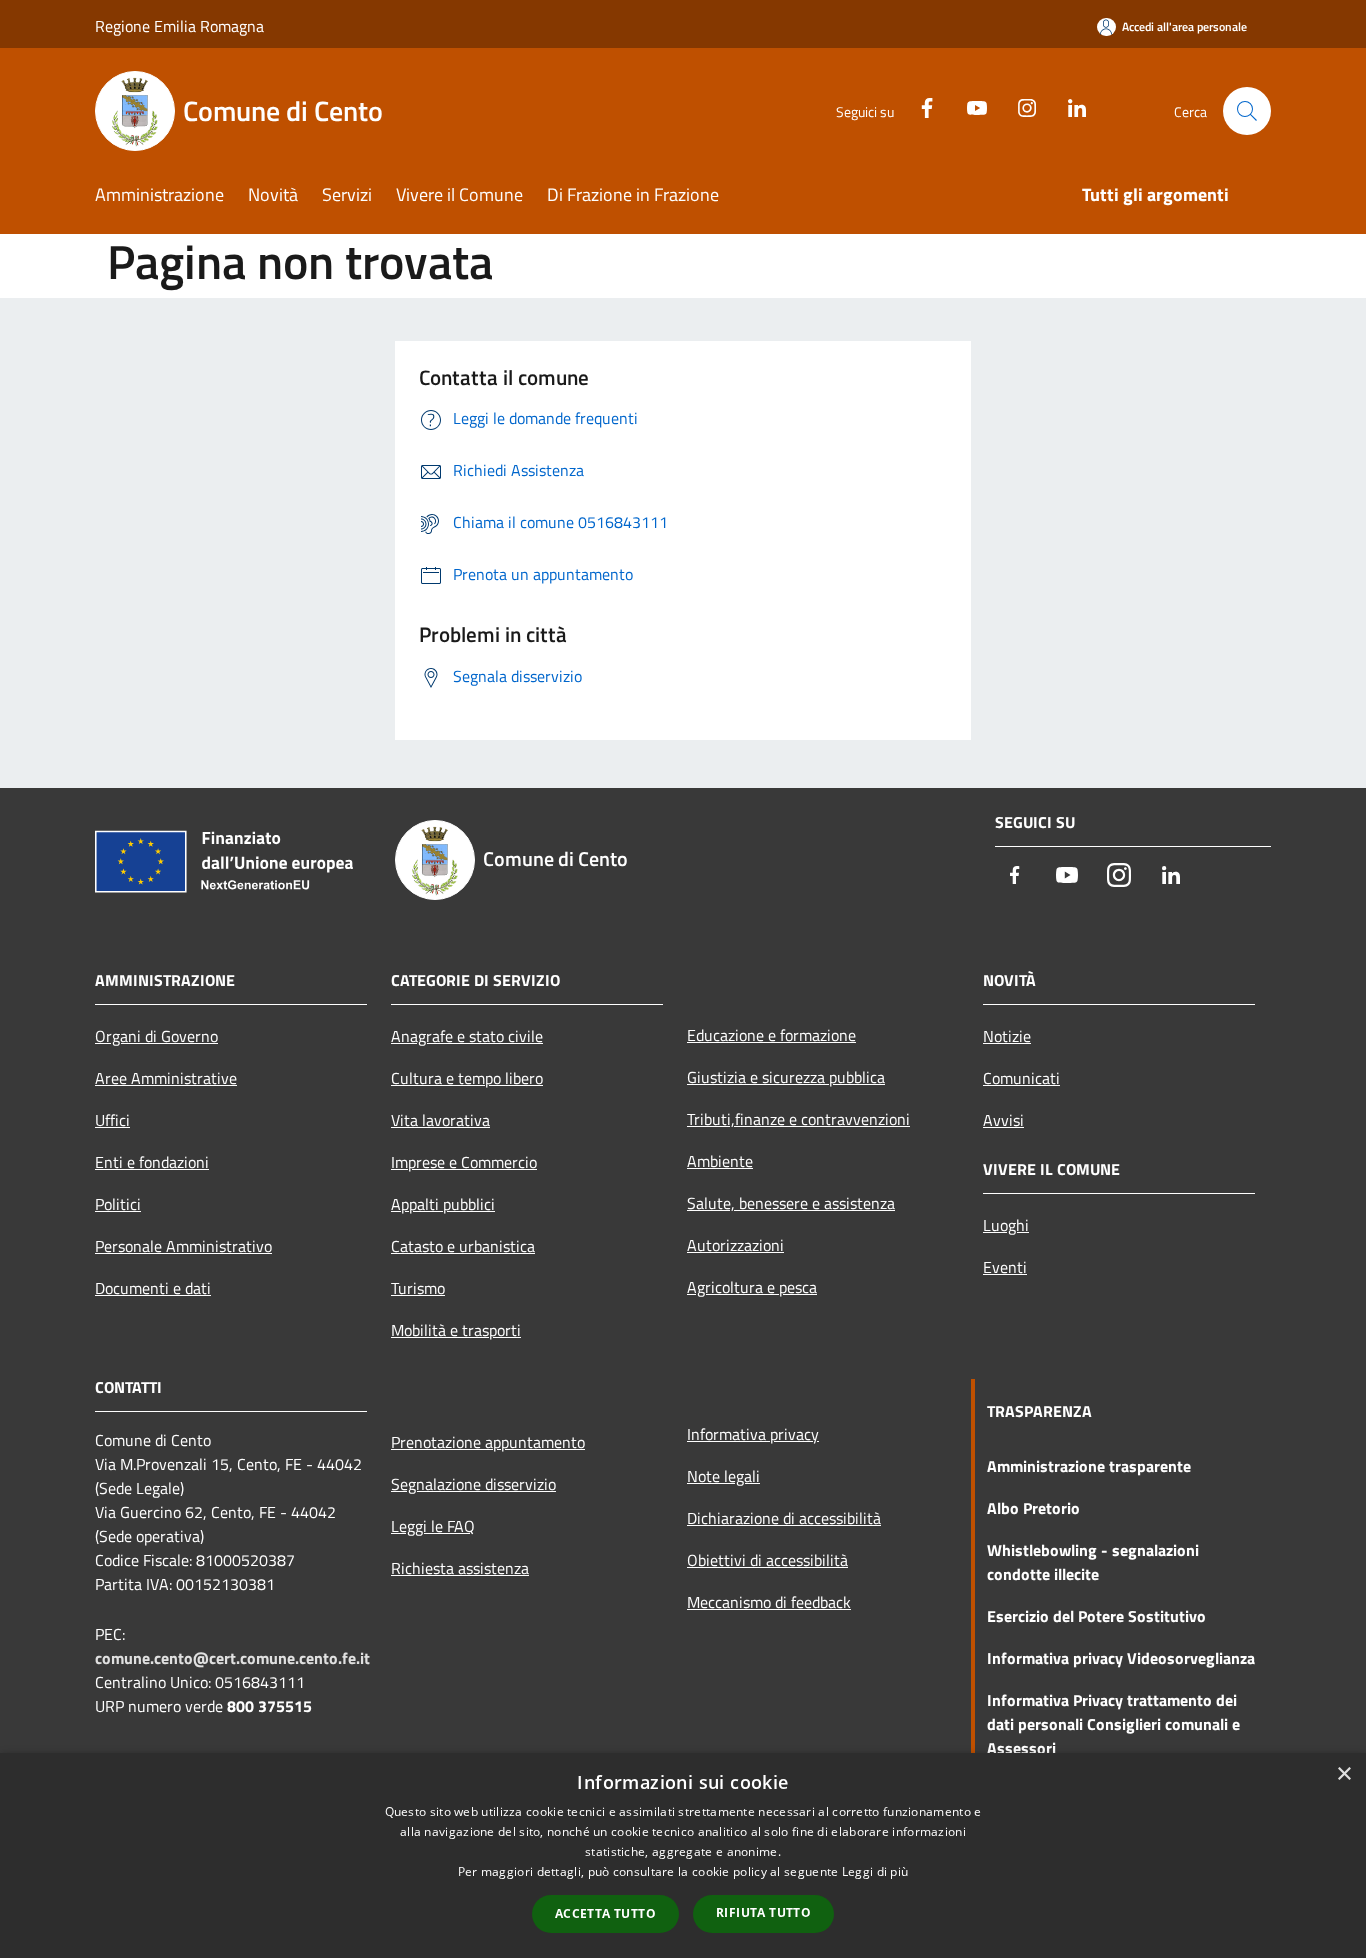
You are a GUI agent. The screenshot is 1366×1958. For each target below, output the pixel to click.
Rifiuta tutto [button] (763, 1912)
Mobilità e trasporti (456, 1330)
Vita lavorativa (440, 1120)
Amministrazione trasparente (1089, 1466)
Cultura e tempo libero (467, 1078)
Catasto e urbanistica (463, 1246)
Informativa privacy (753, 1434)
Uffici (112, 1120)
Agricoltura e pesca (752, 1287)
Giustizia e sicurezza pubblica (786, 1077)
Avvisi (1003, 1120)
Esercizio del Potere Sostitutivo (1096, 1616)
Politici (118, 1204)
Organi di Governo (156, 1036)
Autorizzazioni (735, 1245)
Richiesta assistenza (460, 1568)
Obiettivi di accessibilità (767, 1560)
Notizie (1007, 1036)
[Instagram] (1019, 105)
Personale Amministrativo (183, 1246)
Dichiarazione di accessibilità (784, 1518)
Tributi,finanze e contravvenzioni (798, 1119)
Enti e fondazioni (152, 1162)
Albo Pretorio (1033, 1508)
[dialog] (683, 1855)
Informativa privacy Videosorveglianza (1121, 1658)
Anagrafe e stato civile (467, 1036)
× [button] (1343, 1774)
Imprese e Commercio (464, 1162)
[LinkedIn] (1069, 105)
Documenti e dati (153, 1288)
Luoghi (1006, 1225)
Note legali (723, 1476)
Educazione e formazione (771, 1035)
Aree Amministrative (166, 1078)
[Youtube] (969, 105)
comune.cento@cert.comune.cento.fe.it (232, 1658)
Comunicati (1021, 1078)
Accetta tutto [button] (605, 1913)
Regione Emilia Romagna (179, 26)
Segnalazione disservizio (473, 1484)
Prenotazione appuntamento (488, 1442)
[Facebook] (919, 105)
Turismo (418, 1288)
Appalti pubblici (443, 1204)
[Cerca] (1247, 111)
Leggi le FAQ (433, 1526)
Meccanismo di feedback (769, 1602)
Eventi (1005, 1267)
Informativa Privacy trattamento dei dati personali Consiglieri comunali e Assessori (1113, 1724)
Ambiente (720, 1161)
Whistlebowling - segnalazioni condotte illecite (1093, 1562)
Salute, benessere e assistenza (791, 1203)
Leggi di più (875, 1871)
